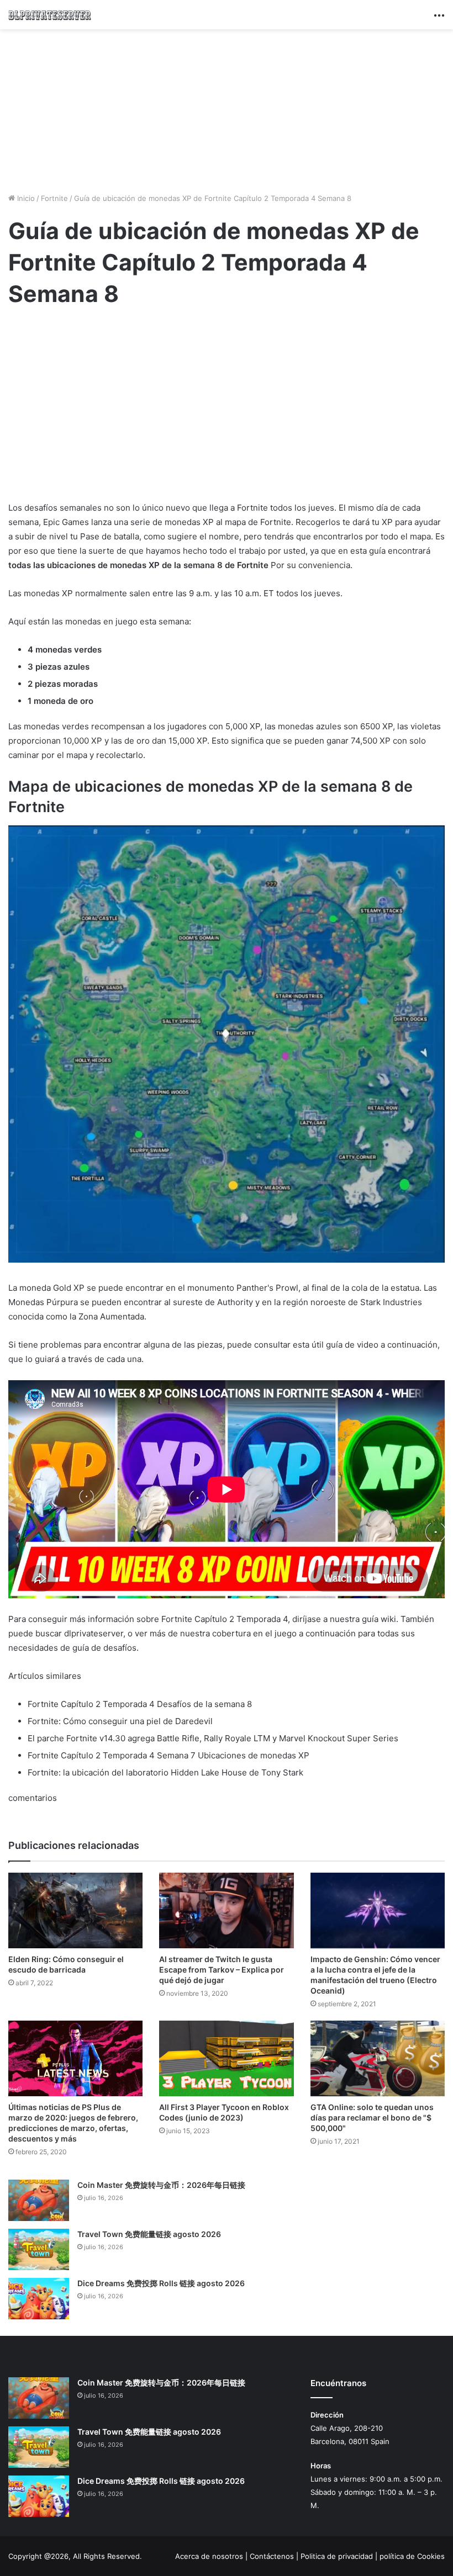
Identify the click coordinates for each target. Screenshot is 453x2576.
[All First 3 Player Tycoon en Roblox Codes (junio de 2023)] (226, 2058)
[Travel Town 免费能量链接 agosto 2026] (39, 2249)
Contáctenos (272, 2556)
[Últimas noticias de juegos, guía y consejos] (50, 15)
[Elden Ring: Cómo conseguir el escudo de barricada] (75, 1910)
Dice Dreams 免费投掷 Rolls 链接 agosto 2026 (161, 2283)
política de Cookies (412, 2556)
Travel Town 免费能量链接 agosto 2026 (149, 2234)
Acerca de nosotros (209, 2556)
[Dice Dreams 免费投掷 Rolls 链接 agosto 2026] (39, 2299)
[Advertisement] (227, 109)
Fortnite (54, 198)
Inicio (25, 198)
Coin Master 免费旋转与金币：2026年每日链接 (161, 2185)
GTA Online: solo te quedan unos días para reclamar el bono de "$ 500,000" (372, 2117)
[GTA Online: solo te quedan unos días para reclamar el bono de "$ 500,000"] (378, 2058)
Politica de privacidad (337, 2556)
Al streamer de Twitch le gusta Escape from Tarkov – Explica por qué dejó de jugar (222, 1970)
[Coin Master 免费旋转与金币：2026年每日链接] (39, 2200)
